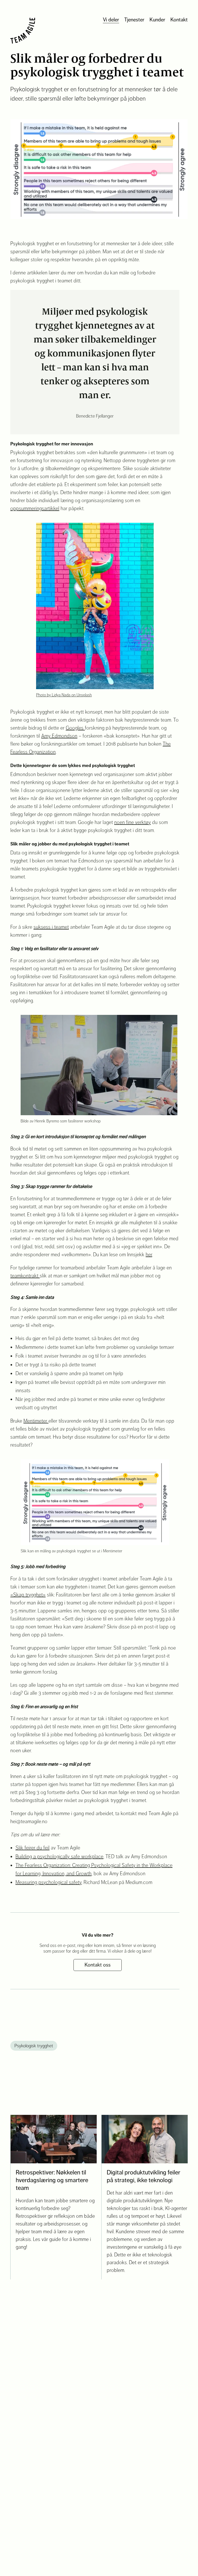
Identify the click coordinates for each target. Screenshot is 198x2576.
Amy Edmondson (59, 736)
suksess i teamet (51, 927)
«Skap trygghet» (28, 1595)
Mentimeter (36, 1421)
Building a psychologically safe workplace (59, 1857)
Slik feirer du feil (32, 1848)
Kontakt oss (98, 1965)
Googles (75, 728)
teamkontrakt (25, 1276)
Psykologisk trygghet (34, 2046)
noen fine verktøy (133, 822)
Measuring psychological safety (48, 1882)
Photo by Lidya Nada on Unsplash (64, 695)
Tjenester (134, 20)
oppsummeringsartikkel (35, 508)
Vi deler (111, 20)
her (149, 1255)
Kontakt (179, 20)
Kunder (157, 20)
